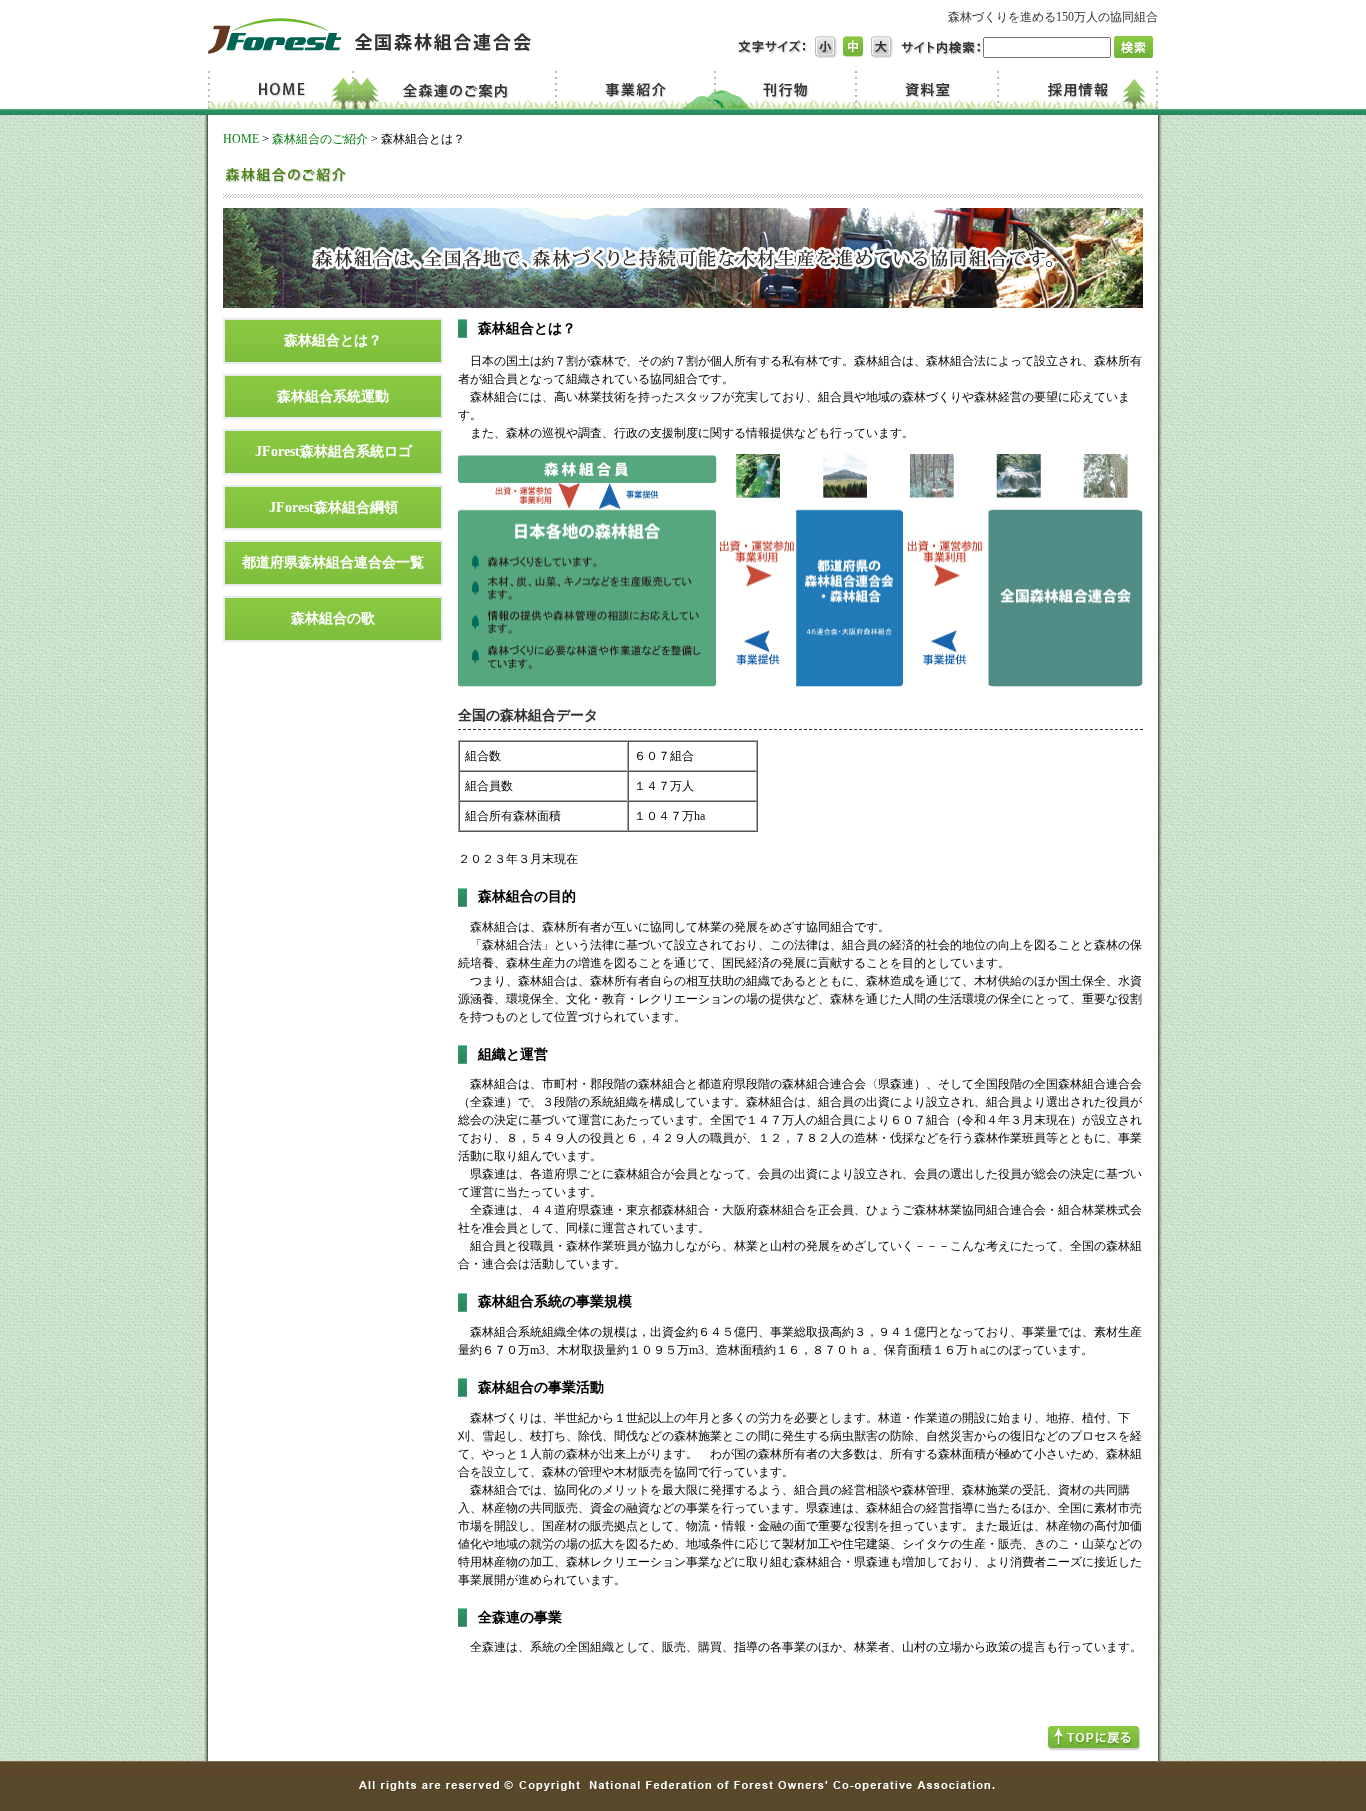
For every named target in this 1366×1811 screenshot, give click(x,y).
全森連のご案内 (460, 90)
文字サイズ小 (826, 47)
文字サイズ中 (854, 47)
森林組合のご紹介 (320, 139)
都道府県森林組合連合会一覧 (333, 562)
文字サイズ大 (882, 47)
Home (284, 90)
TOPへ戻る (1094, 1738)
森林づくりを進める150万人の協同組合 (1053, 17)
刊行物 (785, 90)
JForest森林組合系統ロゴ (333, 451)
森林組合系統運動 (333, 396)
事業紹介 (638, 90)
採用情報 (1077, 90)
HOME (241, 139)
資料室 (925, 90)
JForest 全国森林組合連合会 (369, 36)
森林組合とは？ (333, 340)
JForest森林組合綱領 (333, 507)
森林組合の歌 (333, 618)
